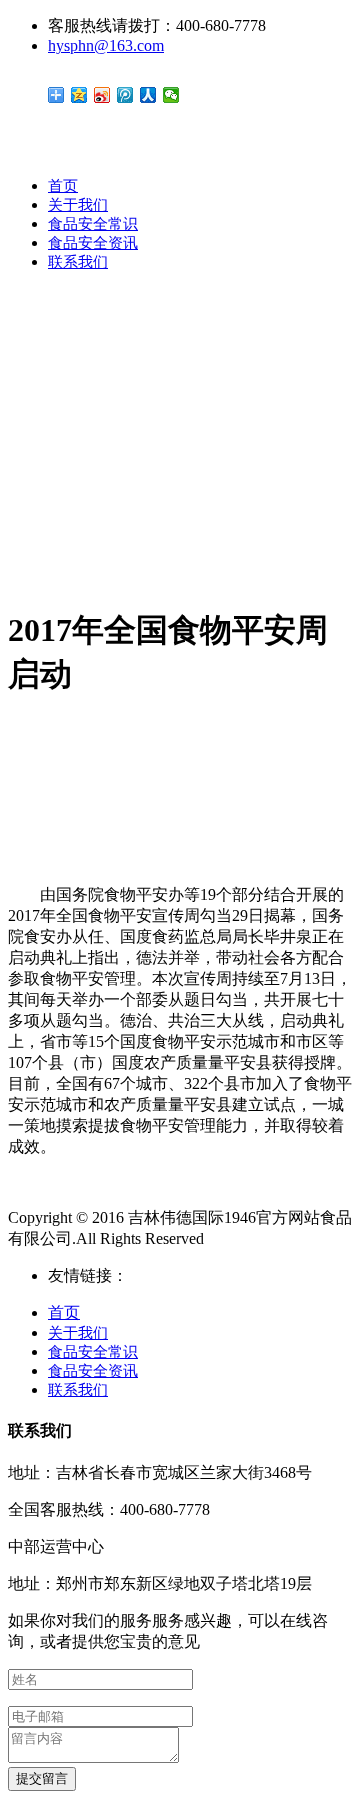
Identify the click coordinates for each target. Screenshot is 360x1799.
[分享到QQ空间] (79, 95)
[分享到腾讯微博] (125, 95)
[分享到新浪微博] (102, 95)
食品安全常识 (93, 224)
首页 (63, 186)
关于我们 (78, 205)
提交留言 (42, 1778)
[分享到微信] (171, 95)
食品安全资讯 (93, 243)
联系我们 (78, 262)
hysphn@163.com (106, 45)
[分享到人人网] (148, 95)
